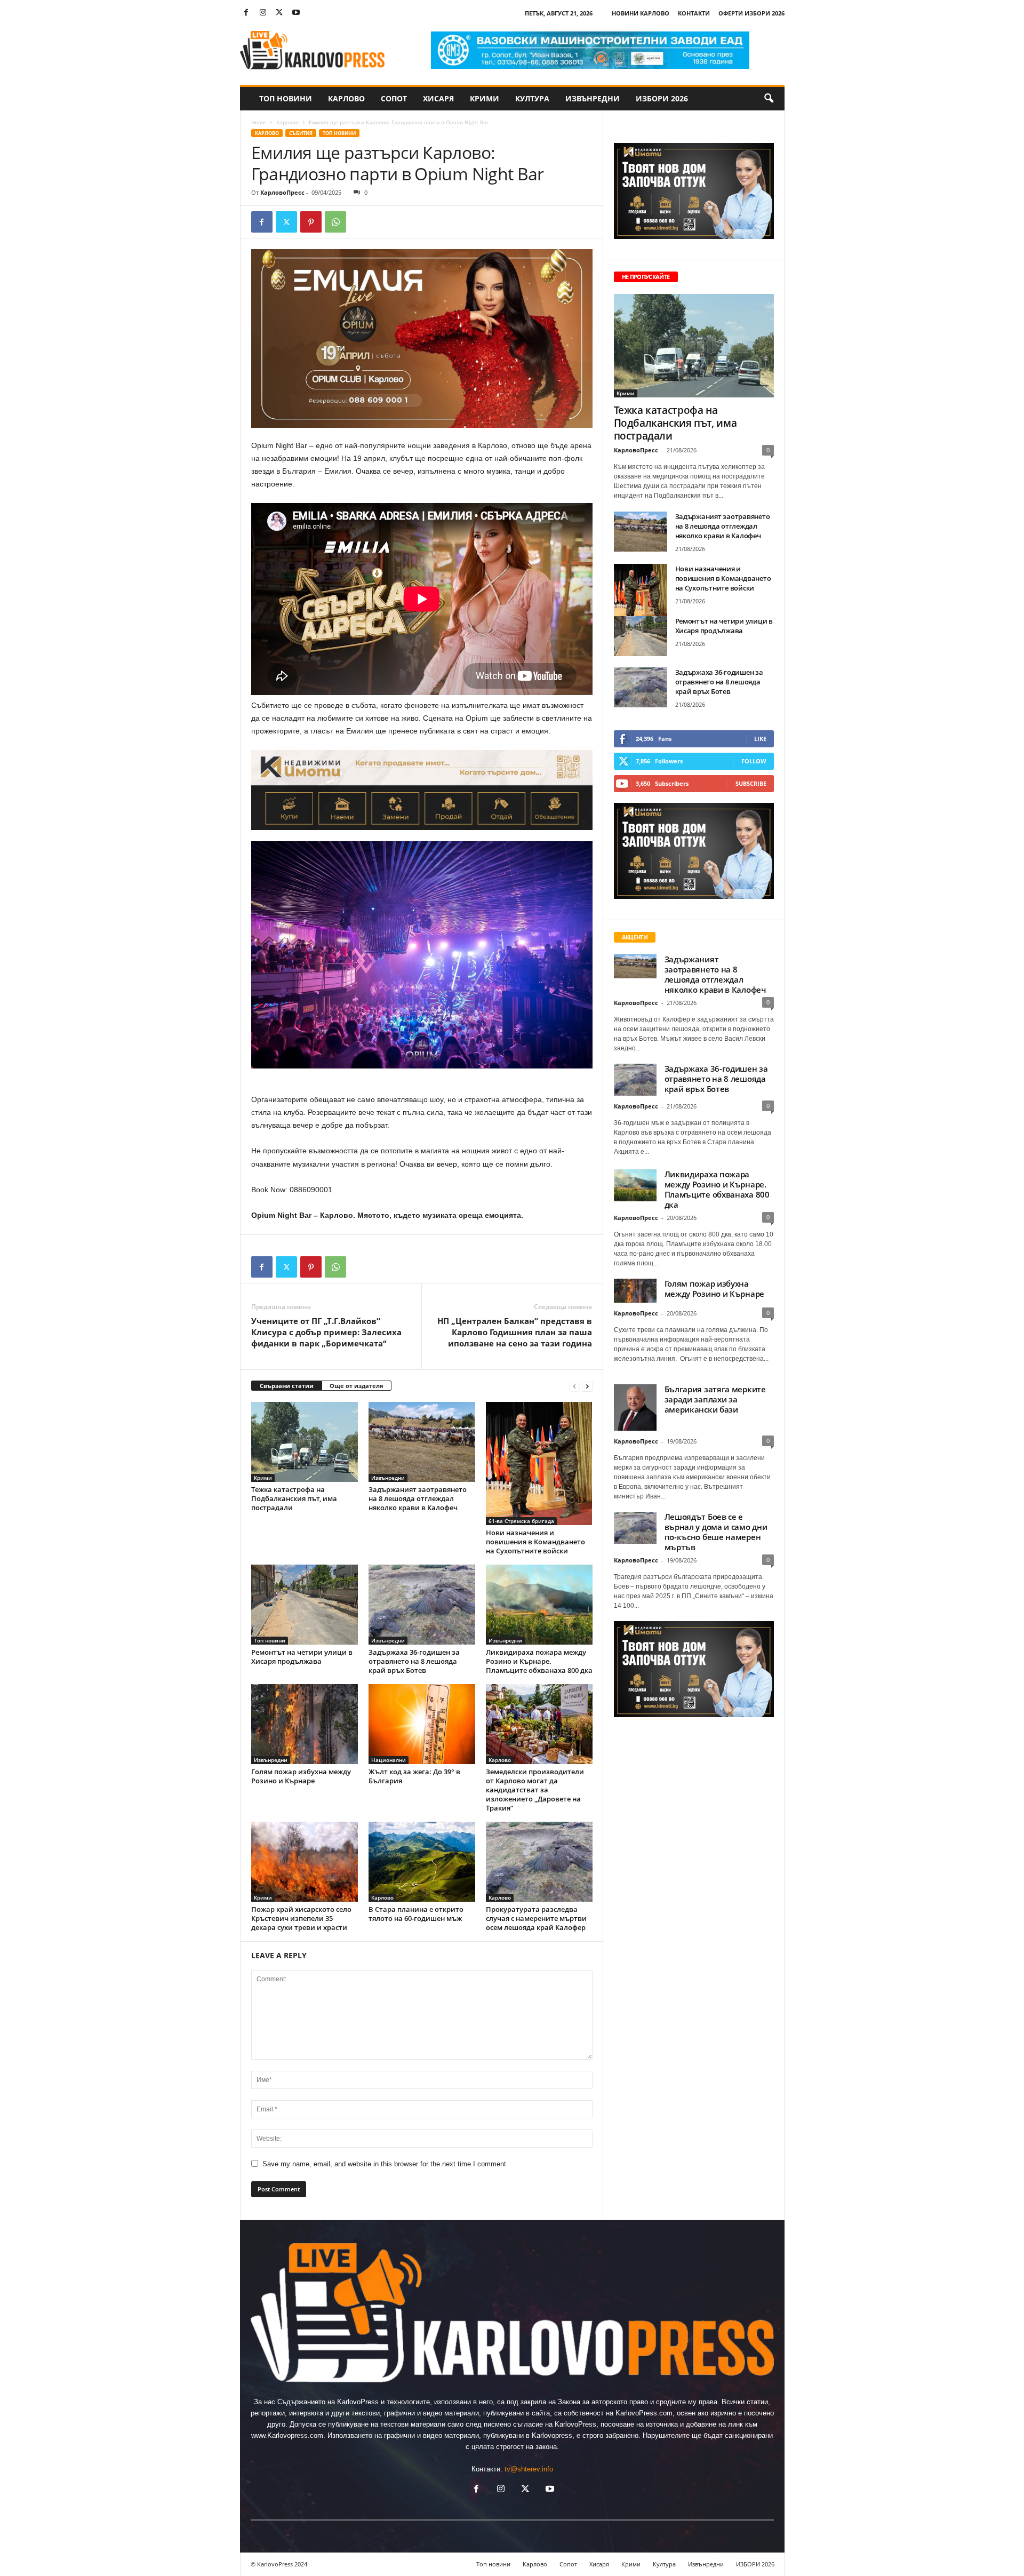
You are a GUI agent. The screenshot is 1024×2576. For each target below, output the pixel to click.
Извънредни (593, 98)
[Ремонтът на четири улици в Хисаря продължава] (305, 1605)
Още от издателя (357, 1386)
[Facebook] (246, 13)
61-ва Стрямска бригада (521, 1521)
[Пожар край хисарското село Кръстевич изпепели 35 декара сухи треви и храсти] (305, 1862)
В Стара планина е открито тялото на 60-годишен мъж (416, 1914)
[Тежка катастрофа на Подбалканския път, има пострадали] (305, 1442)
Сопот (394, 98)
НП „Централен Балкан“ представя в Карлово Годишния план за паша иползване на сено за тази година (515, 1332)
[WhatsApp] (335, 222)
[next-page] (587, 1386)
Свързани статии (287, 1386)
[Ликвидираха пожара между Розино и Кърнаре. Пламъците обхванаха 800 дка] (539, 1605)
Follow (754, 761)
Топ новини (286, 98)
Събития (301, 133)
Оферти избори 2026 (751, 13)
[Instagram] (263, 13)
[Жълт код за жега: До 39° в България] (422, 1724)
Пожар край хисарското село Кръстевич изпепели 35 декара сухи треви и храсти (301, 1918)
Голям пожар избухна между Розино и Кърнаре (301, 1776)
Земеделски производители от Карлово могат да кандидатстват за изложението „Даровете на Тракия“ (535, 1790)
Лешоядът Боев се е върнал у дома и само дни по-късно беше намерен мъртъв (716, 1532)
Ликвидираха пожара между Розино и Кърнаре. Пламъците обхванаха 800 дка (539, 1661)
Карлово (346, 98)
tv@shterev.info (529, 2469)
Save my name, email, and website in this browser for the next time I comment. (385, 2164)
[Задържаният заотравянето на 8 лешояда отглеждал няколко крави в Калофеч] (422, 1442)
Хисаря (438, 98)
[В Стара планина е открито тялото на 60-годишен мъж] (422, 1862)
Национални (389, 1760)
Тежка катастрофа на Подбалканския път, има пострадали (294, 1498)
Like (760, 739)
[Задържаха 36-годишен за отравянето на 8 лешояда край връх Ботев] (422, 1605)
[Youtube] (296, 13)
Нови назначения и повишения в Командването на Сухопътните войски (535, 1542)
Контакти (694, 13)
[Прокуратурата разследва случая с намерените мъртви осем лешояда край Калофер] (539, 1862)
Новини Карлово (641, 13)
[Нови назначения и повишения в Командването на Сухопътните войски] (539, 1464)
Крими (485, 98)
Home (259, 122)
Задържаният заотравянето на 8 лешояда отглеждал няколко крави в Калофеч (418, 1498)
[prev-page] (574, 1386)
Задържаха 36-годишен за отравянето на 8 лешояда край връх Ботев (414, 1661)
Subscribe (751, 783)
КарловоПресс (282, 192)
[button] (769, 99)
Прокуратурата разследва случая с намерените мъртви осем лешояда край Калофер (536, 1918)
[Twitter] (279, 13)
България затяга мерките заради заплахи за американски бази (715, 1399)
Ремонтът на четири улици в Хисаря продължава (302, 1657)
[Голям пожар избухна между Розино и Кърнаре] (305, 1724)
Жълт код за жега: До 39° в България (414, 1776)
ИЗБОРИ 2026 (662, 98)
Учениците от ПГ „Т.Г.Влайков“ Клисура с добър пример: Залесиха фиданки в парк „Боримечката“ (326, 1332)
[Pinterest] (311, 222)
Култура (532, 98)
